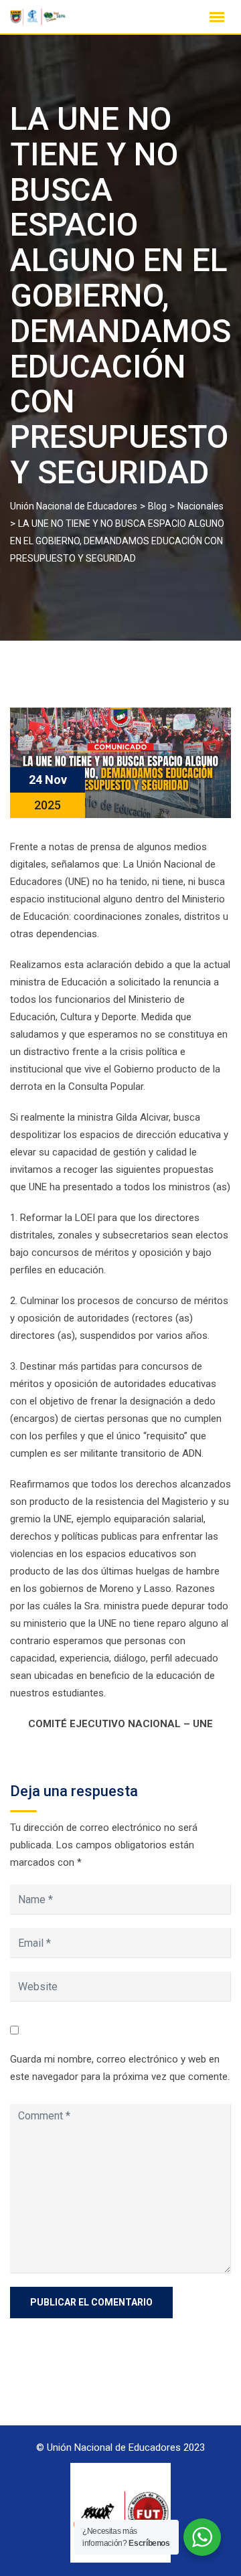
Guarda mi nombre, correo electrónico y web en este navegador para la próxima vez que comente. (120, 2068)
